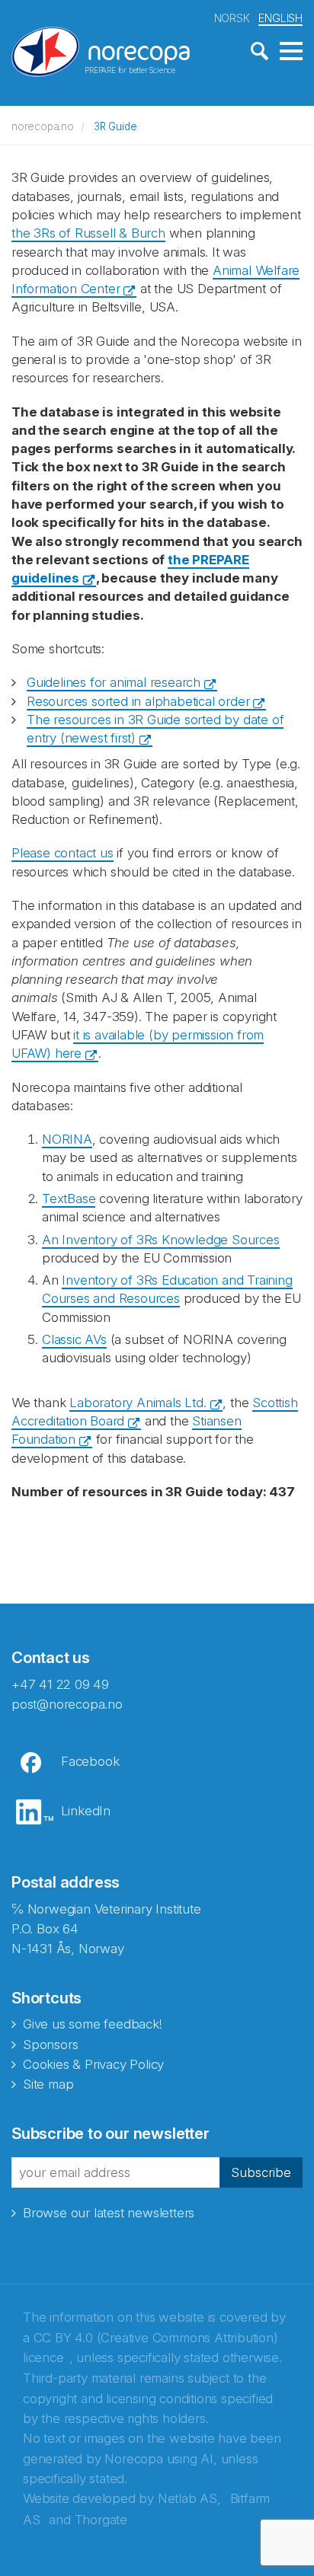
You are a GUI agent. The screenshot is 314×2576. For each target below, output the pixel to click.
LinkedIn (86, 1811)
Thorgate (101, 2520)
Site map (48, 2084)
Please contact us (62, 853)
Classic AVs (74, 1339)
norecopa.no (43, 126)
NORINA (67, 1139)
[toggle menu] (291, 52)
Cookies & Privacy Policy (93, 2064)
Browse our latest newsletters (109, 2213)
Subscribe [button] (261, 2172)
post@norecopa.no (67, 1704)
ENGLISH (280, 18)
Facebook (90, 1761)
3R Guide (115, 126)
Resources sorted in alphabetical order (138, 701)
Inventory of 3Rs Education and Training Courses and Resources (167, 1289)
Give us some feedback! (93, 2024)
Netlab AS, (189, 2498)
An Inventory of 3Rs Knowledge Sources (161, 1240)
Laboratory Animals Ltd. (138, 1403)
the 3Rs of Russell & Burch (88, 233)
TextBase (69, 1199)
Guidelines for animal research (114, 682)
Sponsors (50, 2045)
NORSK (232, 18)
